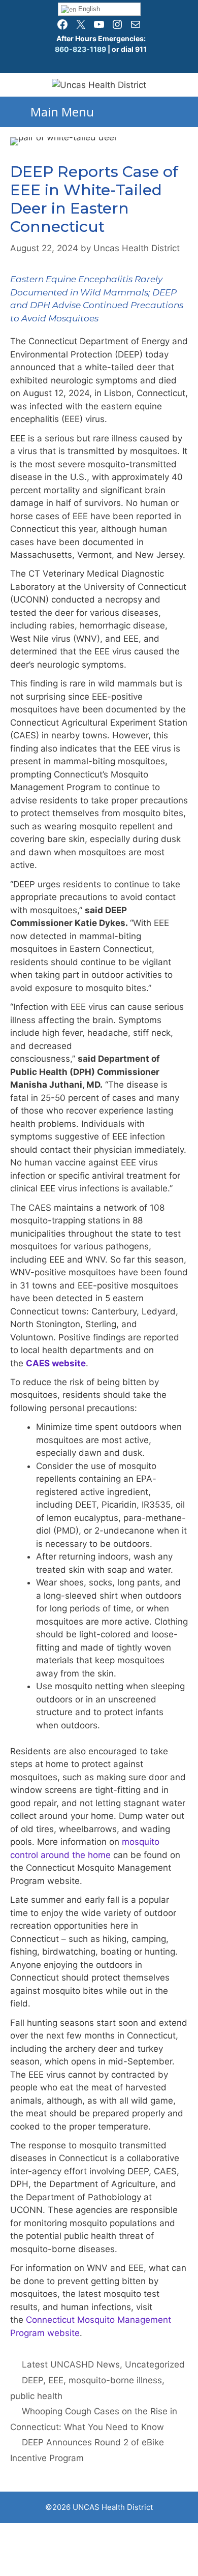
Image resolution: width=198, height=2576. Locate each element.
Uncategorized (155, 2364)
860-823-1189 (80, 49)
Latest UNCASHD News (71, 2364)
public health (36, 2396)
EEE (56, 2380)
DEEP (32, 2380)
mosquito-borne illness (115, 2380)
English (88, 9)
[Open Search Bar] (186, 107)
